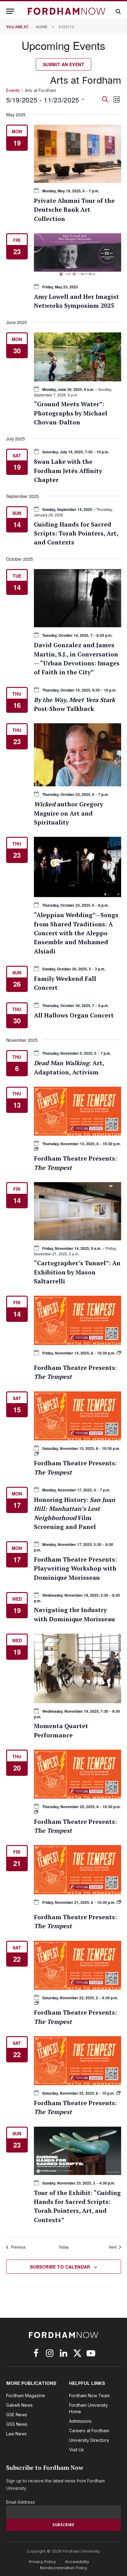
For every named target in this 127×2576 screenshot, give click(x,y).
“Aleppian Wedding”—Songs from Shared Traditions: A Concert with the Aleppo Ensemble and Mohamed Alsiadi (76, 933)
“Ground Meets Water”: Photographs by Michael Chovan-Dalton (71, 413)
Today (64, 2247)
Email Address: (21, 2502)
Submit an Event (63, 64)
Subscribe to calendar (60, 2267)
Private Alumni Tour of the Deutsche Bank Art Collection (74, 210)
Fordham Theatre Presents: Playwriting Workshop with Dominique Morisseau (75, 1569)
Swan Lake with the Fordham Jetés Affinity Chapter (68, 471)
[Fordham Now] (67, 11)
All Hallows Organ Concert (74, 1015)
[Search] (118, 11)
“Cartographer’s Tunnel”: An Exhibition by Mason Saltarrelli (77, 1272)
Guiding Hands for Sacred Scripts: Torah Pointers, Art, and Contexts (76, 534)
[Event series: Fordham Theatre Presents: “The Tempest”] (119, 1353)
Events (13, 90)
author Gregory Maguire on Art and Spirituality (68, 813)
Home (42, 27)
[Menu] (10, 11)
